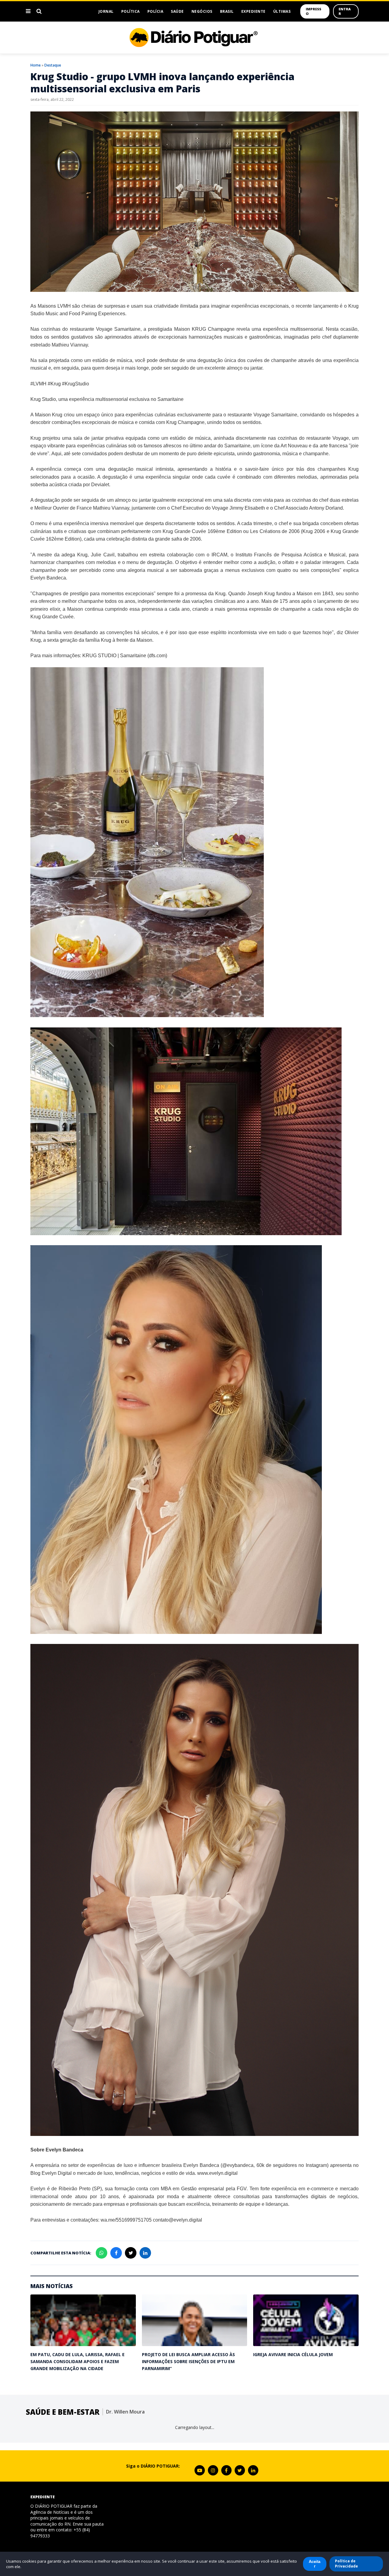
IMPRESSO (313, 11)
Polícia (155, 11)
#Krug (54, 384)
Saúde (177, 11)
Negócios (202, 11)
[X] (240, 2470)
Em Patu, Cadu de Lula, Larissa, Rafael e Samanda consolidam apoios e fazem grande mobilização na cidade (77, 2362)
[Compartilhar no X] (131, 2253)
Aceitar (315, 2564)
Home (36, 65)
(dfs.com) (157, 656)
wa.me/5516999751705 (126, 2220)
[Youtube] (200, 2470)
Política (131, 11)
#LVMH (38, 384)
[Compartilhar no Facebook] (116, 2253)
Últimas (282, 11)
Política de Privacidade (346, 2564)
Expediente (253, 11)
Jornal (106, 11)
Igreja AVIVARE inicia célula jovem (293, 2354)
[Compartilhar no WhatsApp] (102, 2253)
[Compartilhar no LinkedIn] (145, 2253)
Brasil (227, 11)
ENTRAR (345, 11)
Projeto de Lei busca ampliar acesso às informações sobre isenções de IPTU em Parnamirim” (188, 2362)
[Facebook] (226, 2470)
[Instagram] (213, 2470)
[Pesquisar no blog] (39, 11)
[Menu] (28, 11)
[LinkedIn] (253, 2470)
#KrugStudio (76, 384)
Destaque (53, 65)
